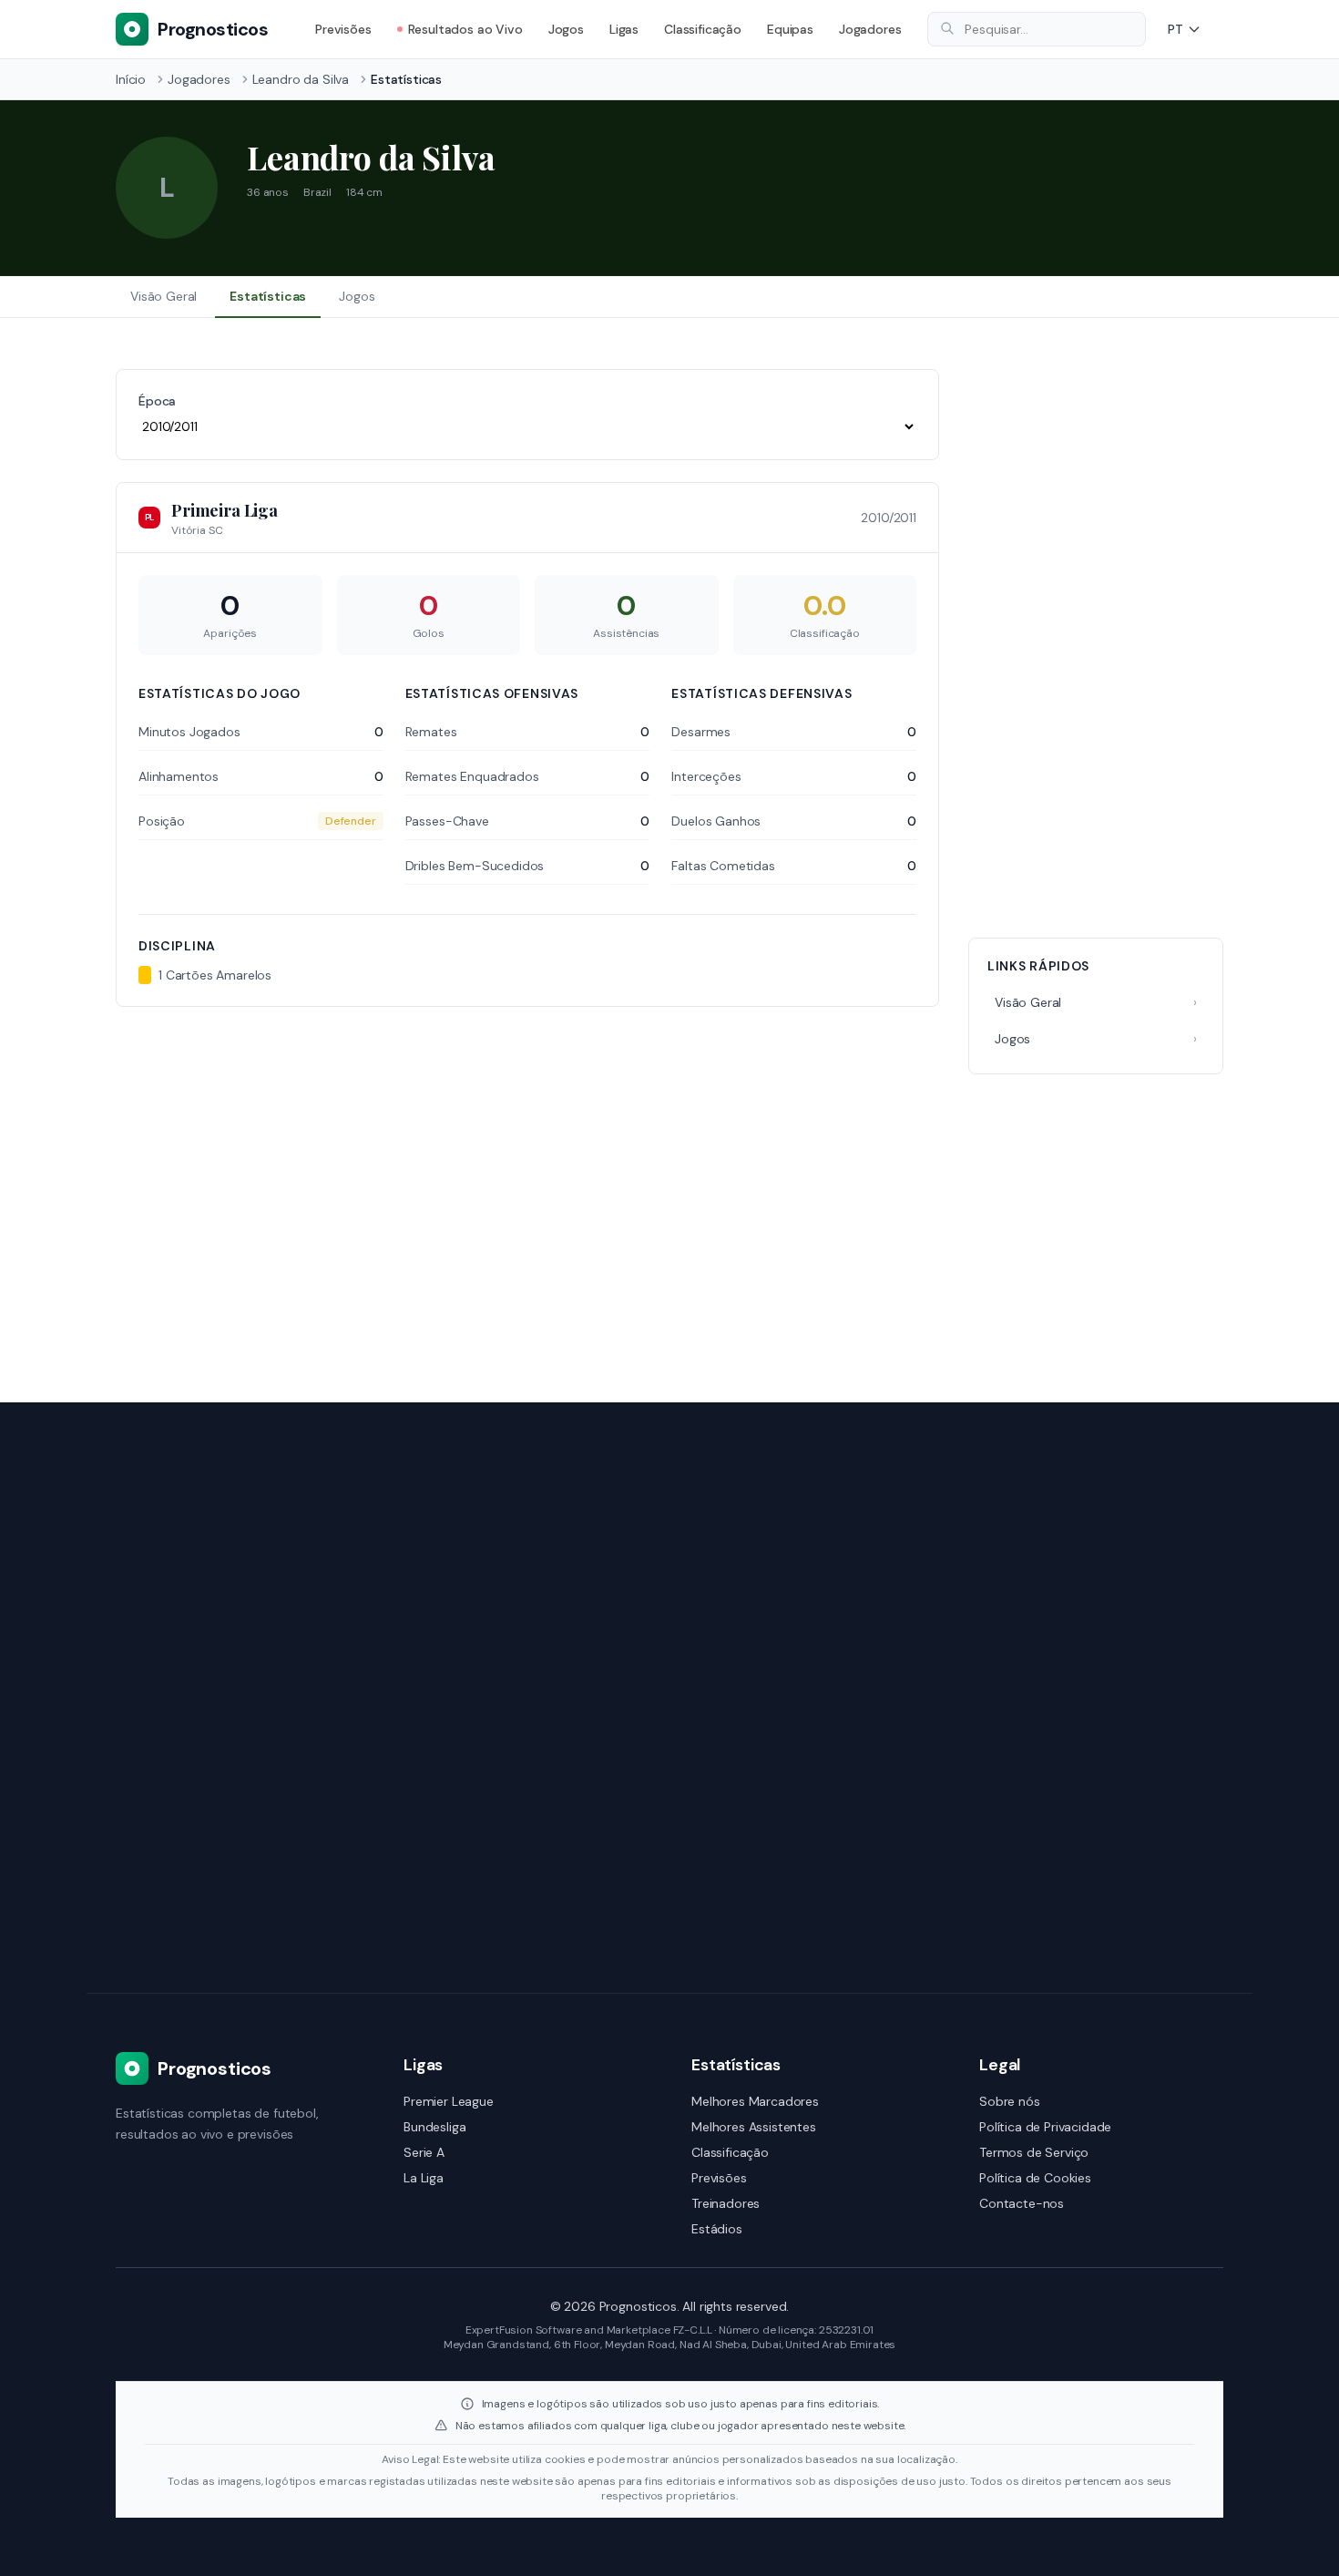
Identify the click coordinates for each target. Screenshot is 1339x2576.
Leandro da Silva (301, 79)
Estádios (717, 2229)
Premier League (449, 2101)
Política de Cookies (1035, 2178)
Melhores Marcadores (755, 2101)
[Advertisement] (1096, 642)
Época (157, 401)
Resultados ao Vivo (465, 29)
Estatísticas (268, 296)
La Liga (424, 2178)
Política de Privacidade (1045, 2127)
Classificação (703, 29)
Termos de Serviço (1034, 2152)
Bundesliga (434, 2127)
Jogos (566, 29)
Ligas (624, 29)
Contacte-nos (1022, 2203)
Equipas (790, 29)
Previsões (343, 29)
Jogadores (870, 29)
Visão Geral (164, 296)
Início (131, 79)
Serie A (424, 2152)
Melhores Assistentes (754, 2127)
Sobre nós (1010, 2101)
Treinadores (726, 2203)
